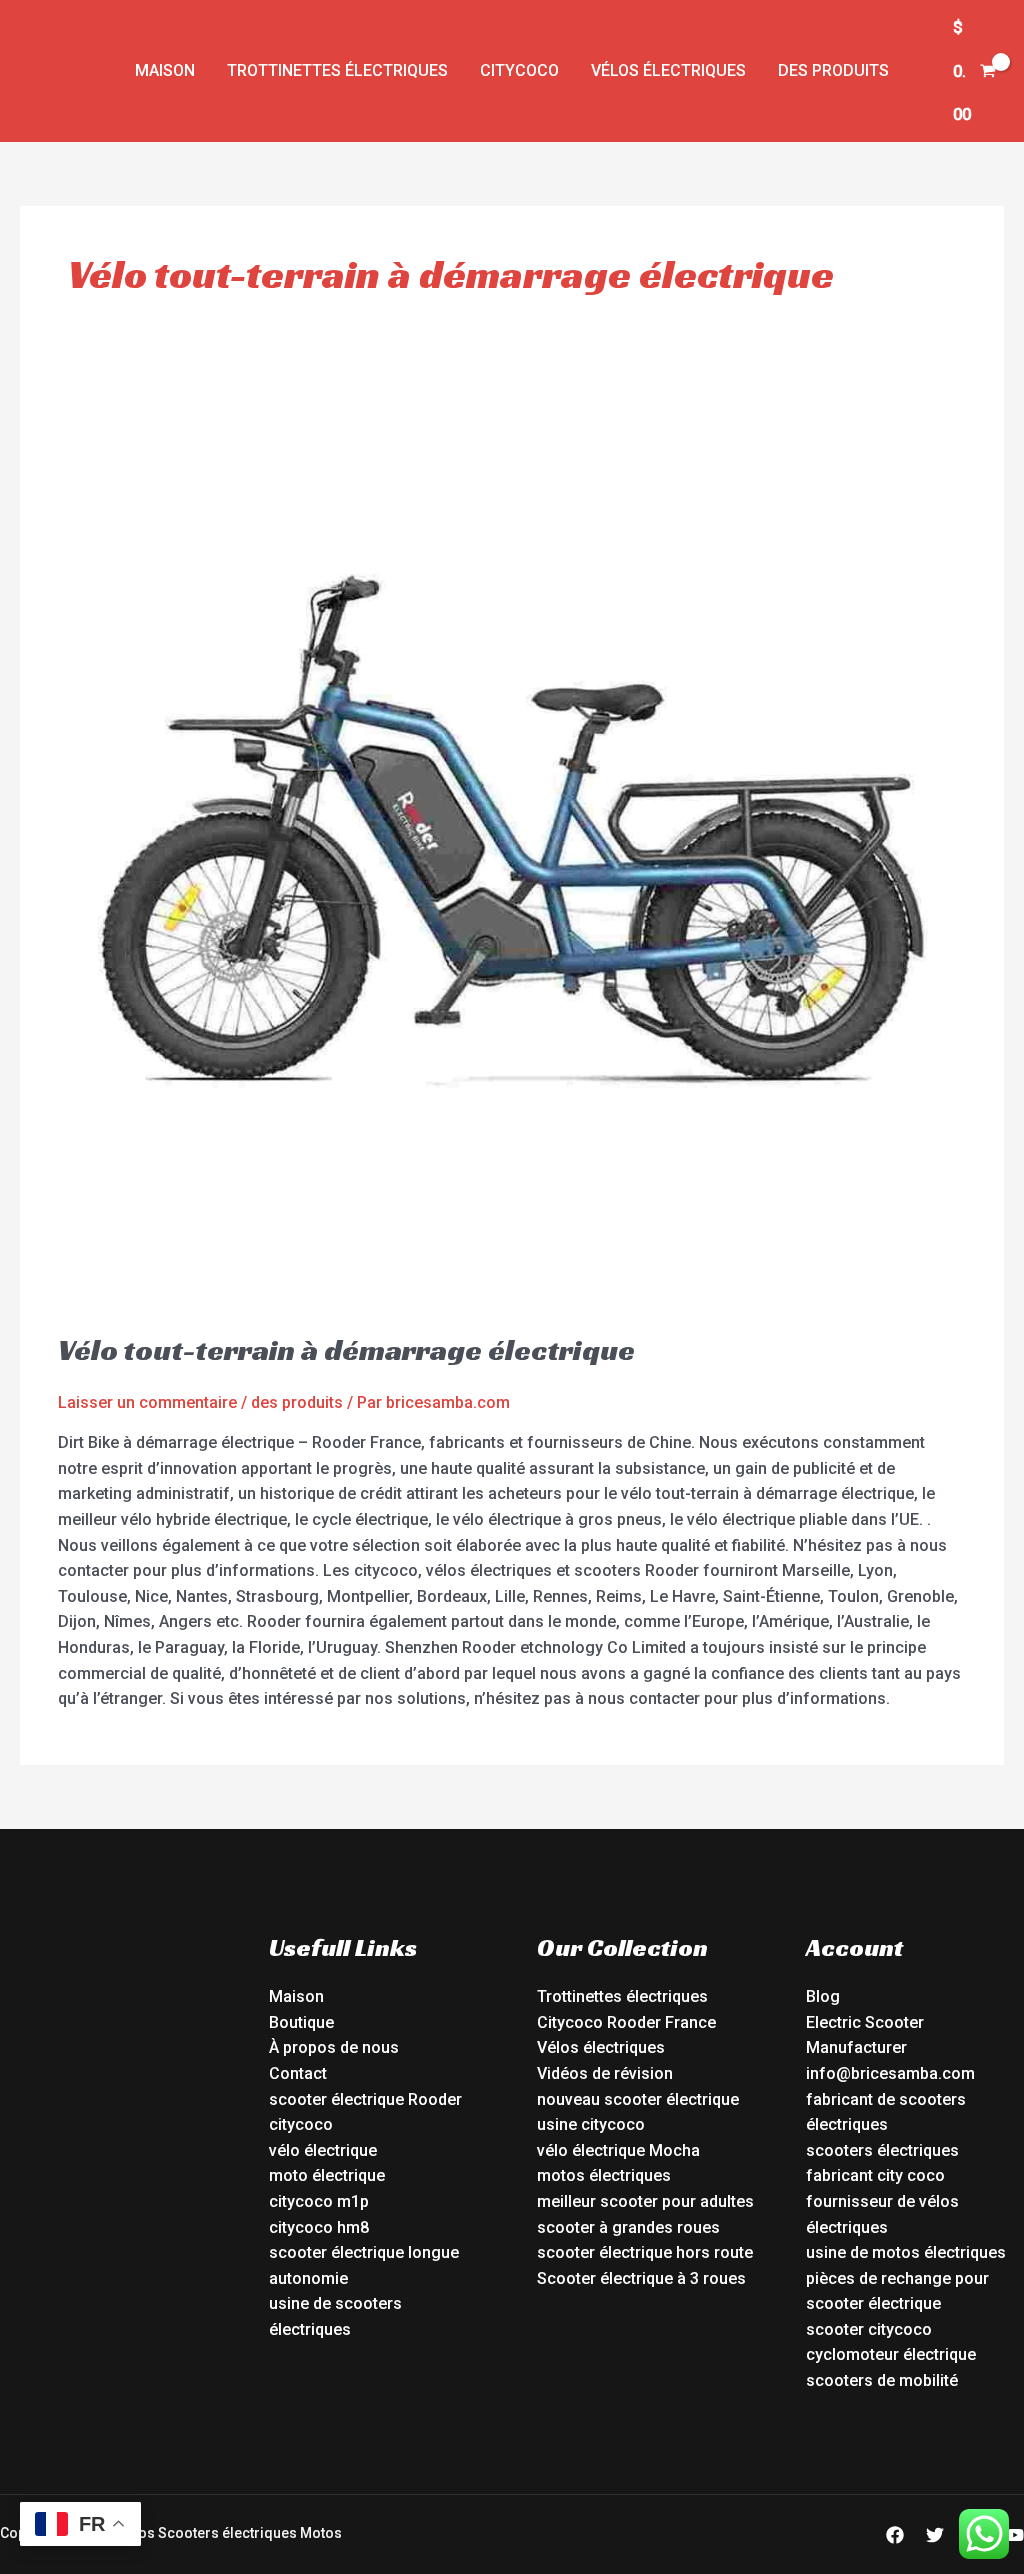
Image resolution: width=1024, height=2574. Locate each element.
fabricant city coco (875, 2175)
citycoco (301, 2124)
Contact (298, 2073)
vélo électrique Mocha (618, 2150)
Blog (823, 1996)
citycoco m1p (319, 2201)
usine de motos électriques (906, 2252)
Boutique (301, 2022)
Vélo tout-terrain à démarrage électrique (346, 1350)
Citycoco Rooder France (626, 2022)
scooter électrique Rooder (365, 2099)
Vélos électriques (668, 70)
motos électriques (604, 2175)
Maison (165, 70)
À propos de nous (334, 2047)
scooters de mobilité (882, 2380)
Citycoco (519, 70)
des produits (833, 70)
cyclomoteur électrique (891, 2354)
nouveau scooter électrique (638, 2099)
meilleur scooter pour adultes (645, 2201)
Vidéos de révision (605, 2073)
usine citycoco (591, 2124)
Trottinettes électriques (337, 70)
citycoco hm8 (319, 2227)
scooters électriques (882, 2150)
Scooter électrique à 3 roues (641, 2278)
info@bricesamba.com (890, 2073)
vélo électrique (323, 2150)
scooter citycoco (869, 2329)
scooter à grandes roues (628, 2227)
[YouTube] (1015, 2535)
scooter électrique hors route (645, 2252)
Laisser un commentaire (147, 1402)
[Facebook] (895, 2535)
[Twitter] (935, 2535)
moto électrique (327, 2175)
